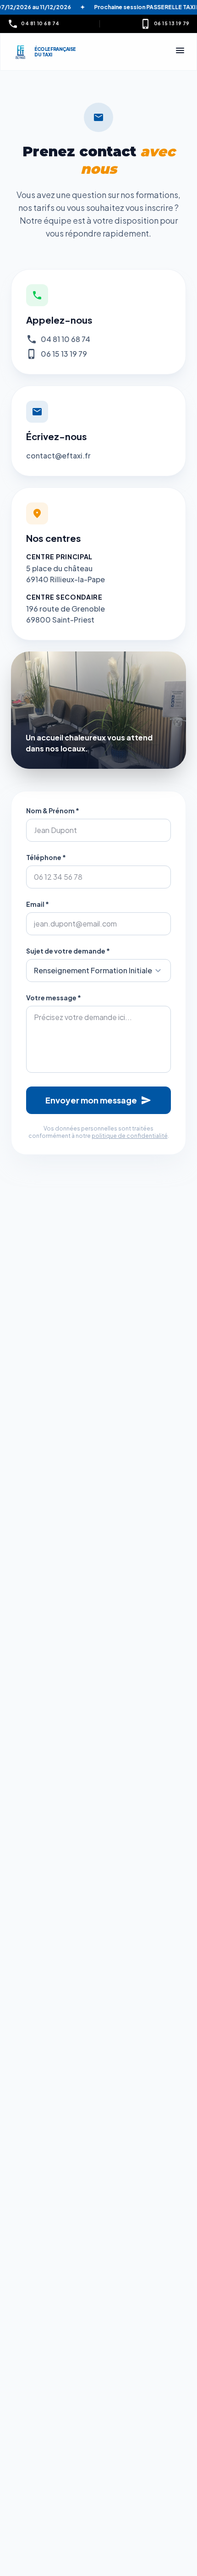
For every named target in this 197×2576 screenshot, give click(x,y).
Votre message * (54, 998)
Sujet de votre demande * (68, 951)
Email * (38, 904)
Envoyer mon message (98, 1100)
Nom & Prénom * (53, 811)
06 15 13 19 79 (64, 354)
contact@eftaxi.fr (58, 455)
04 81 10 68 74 (66, 339)
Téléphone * (46, 857)
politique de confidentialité (130, 1136)
